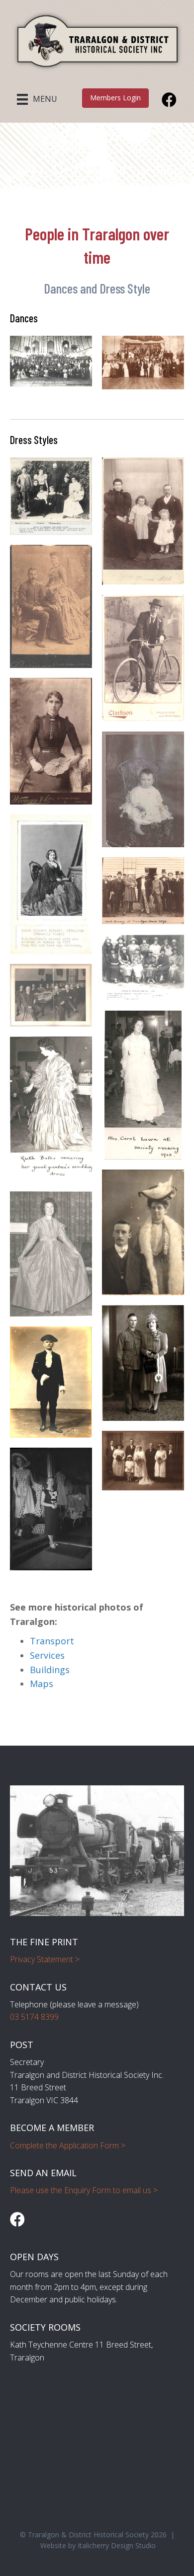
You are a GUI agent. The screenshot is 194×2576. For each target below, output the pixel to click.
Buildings (50, 1670)
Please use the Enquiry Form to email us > (84, 2190)
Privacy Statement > (45, 1959)
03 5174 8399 (34, 2017)
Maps (42, 1684)
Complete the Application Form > (68, 2145)
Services (47, 1655)
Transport (52, 1641)
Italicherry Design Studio (117, 2545)
